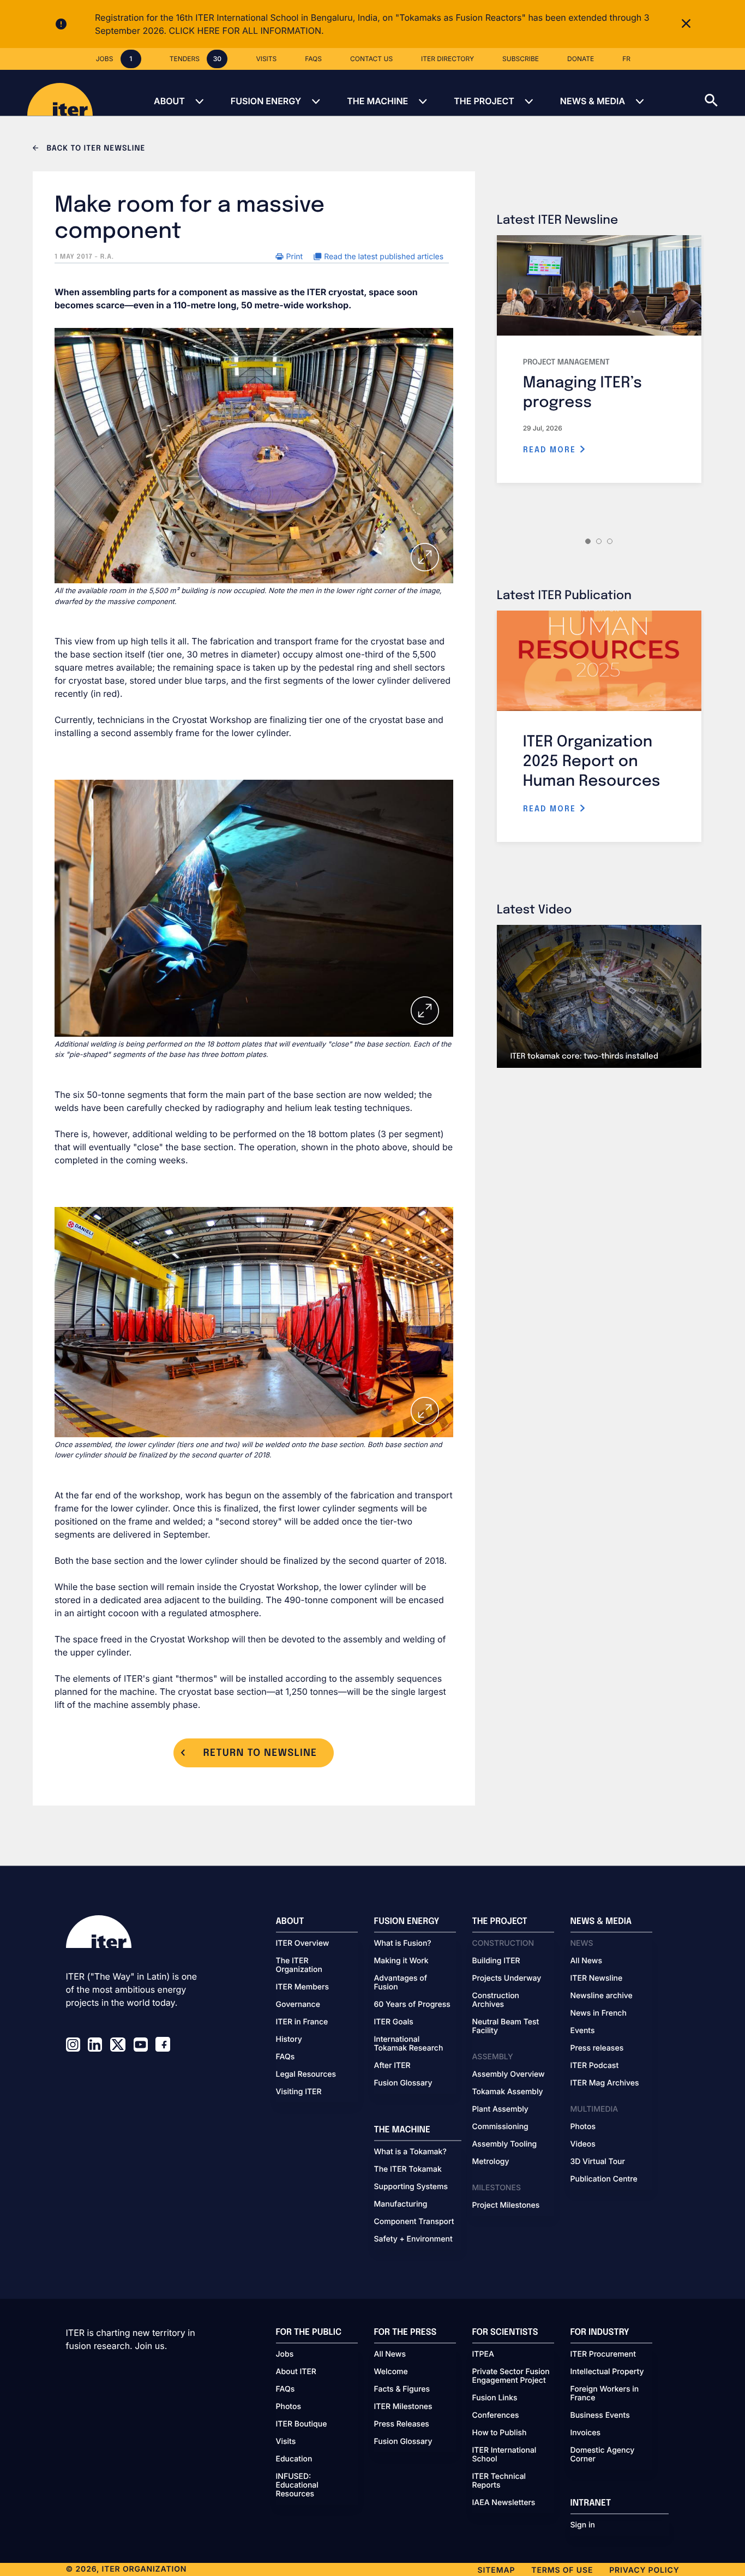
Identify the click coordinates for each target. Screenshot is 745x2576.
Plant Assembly (500, 2109)
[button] (725, 93)
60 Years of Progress (412, 2005)
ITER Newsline (597, 1979)
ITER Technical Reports (499, 2481)
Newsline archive (602, 1996)
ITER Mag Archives (605, 2083)
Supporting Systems (411, 2187)
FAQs (286, 2057)
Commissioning (500, 2127)
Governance (298, 2005)
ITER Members (302, 1987)
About (169, 101)
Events (583, 2031)
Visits (286, 2442)
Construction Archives (496, 2000)
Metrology (491, 2162)
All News (586, 1961)
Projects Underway (507, 1979)
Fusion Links (495, 2398)
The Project (484, 101)
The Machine (377, 101)
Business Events (600, 2416)
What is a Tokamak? (410, 2152)
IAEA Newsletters (504, 2503)
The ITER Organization (299, 1965)
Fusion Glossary (403, 2083)
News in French (599, 2013)
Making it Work (401, 1961)
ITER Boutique (302, 2424)
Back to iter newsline (95, 149)
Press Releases (402, 2424)
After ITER (392, 2066)
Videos (583, 2144)
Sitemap (497, 2570)
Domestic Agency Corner (603, 2455)
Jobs (285, 2354)
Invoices (586, 2433)
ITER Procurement (603, 2354)
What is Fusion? (403, 1944)
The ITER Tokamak (408, 2169)
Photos (583, 2127)
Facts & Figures (402, 2389)
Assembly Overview (509, 2075)
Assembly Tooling (505, 2144)
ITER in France (302, 2022)
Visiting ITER (299, 2092)
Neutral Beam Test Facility (506, 2027)
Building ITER (496, 1961)
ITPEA (483, 2354)
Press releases (597, 2048)
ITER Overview (303, 1944)
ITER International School (504, 2455)
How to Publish (500, 2433)
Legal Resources (306, 2075)
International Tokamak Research (409, 2044)
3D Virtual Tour (598, 2162)
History (289, 2040)
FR (626, 59)
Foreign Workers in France (605, 2394)
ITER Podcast (595, 2066)
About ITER (296, 2372)
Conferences (496, 2416)
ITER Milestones (403, 2407)
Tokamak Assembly (508, 2092)
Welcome (391, 2372)
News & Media (593, 101)
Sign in (583, 2525)
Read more (551, 450)
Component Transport (414, 2222)
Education (294, 2459)
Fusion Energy (266, 101)
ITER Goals (394, 2022)
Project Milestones (506, 2206)
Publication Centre (604, 2179)
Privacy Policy (644, 2570)
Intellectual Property (607, 2372)
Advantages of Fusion (401, 1983)
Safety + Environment (413, 2239)
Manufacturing (401, 2204)
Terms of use (562, 2570)
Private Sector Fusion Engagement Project (511, 2376)
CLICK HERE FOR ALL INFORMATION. (247, 31)
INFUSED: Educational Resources (297, 2485)
